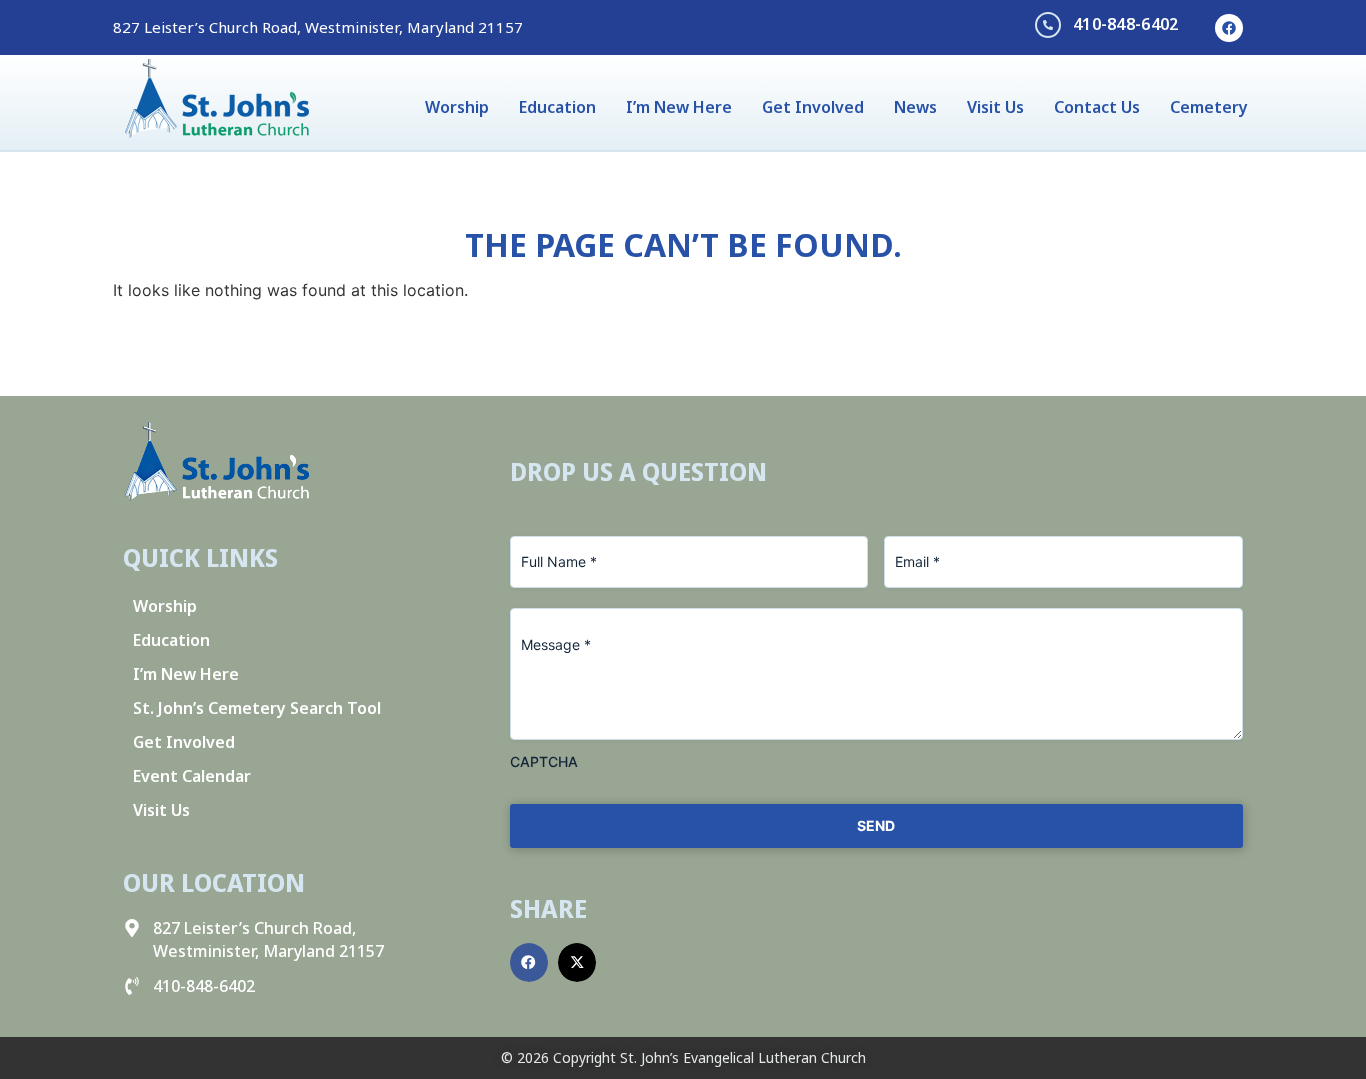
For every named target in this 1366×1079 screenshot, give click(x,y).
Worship (457, 107)
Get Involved (813, 107)
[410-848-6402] (1048, 25)
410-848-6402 (1126, 24)
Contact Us (1097, 107)
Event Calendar (192, 776)
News (915, 107)
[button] (529, 962)
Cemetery (1209, 107)
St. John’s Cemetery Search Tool (257, 708)
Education (557, 107)
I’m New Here (679, 107)
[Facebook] (1229, 28)
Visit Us (995, 107)
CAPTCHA (544, 761)
